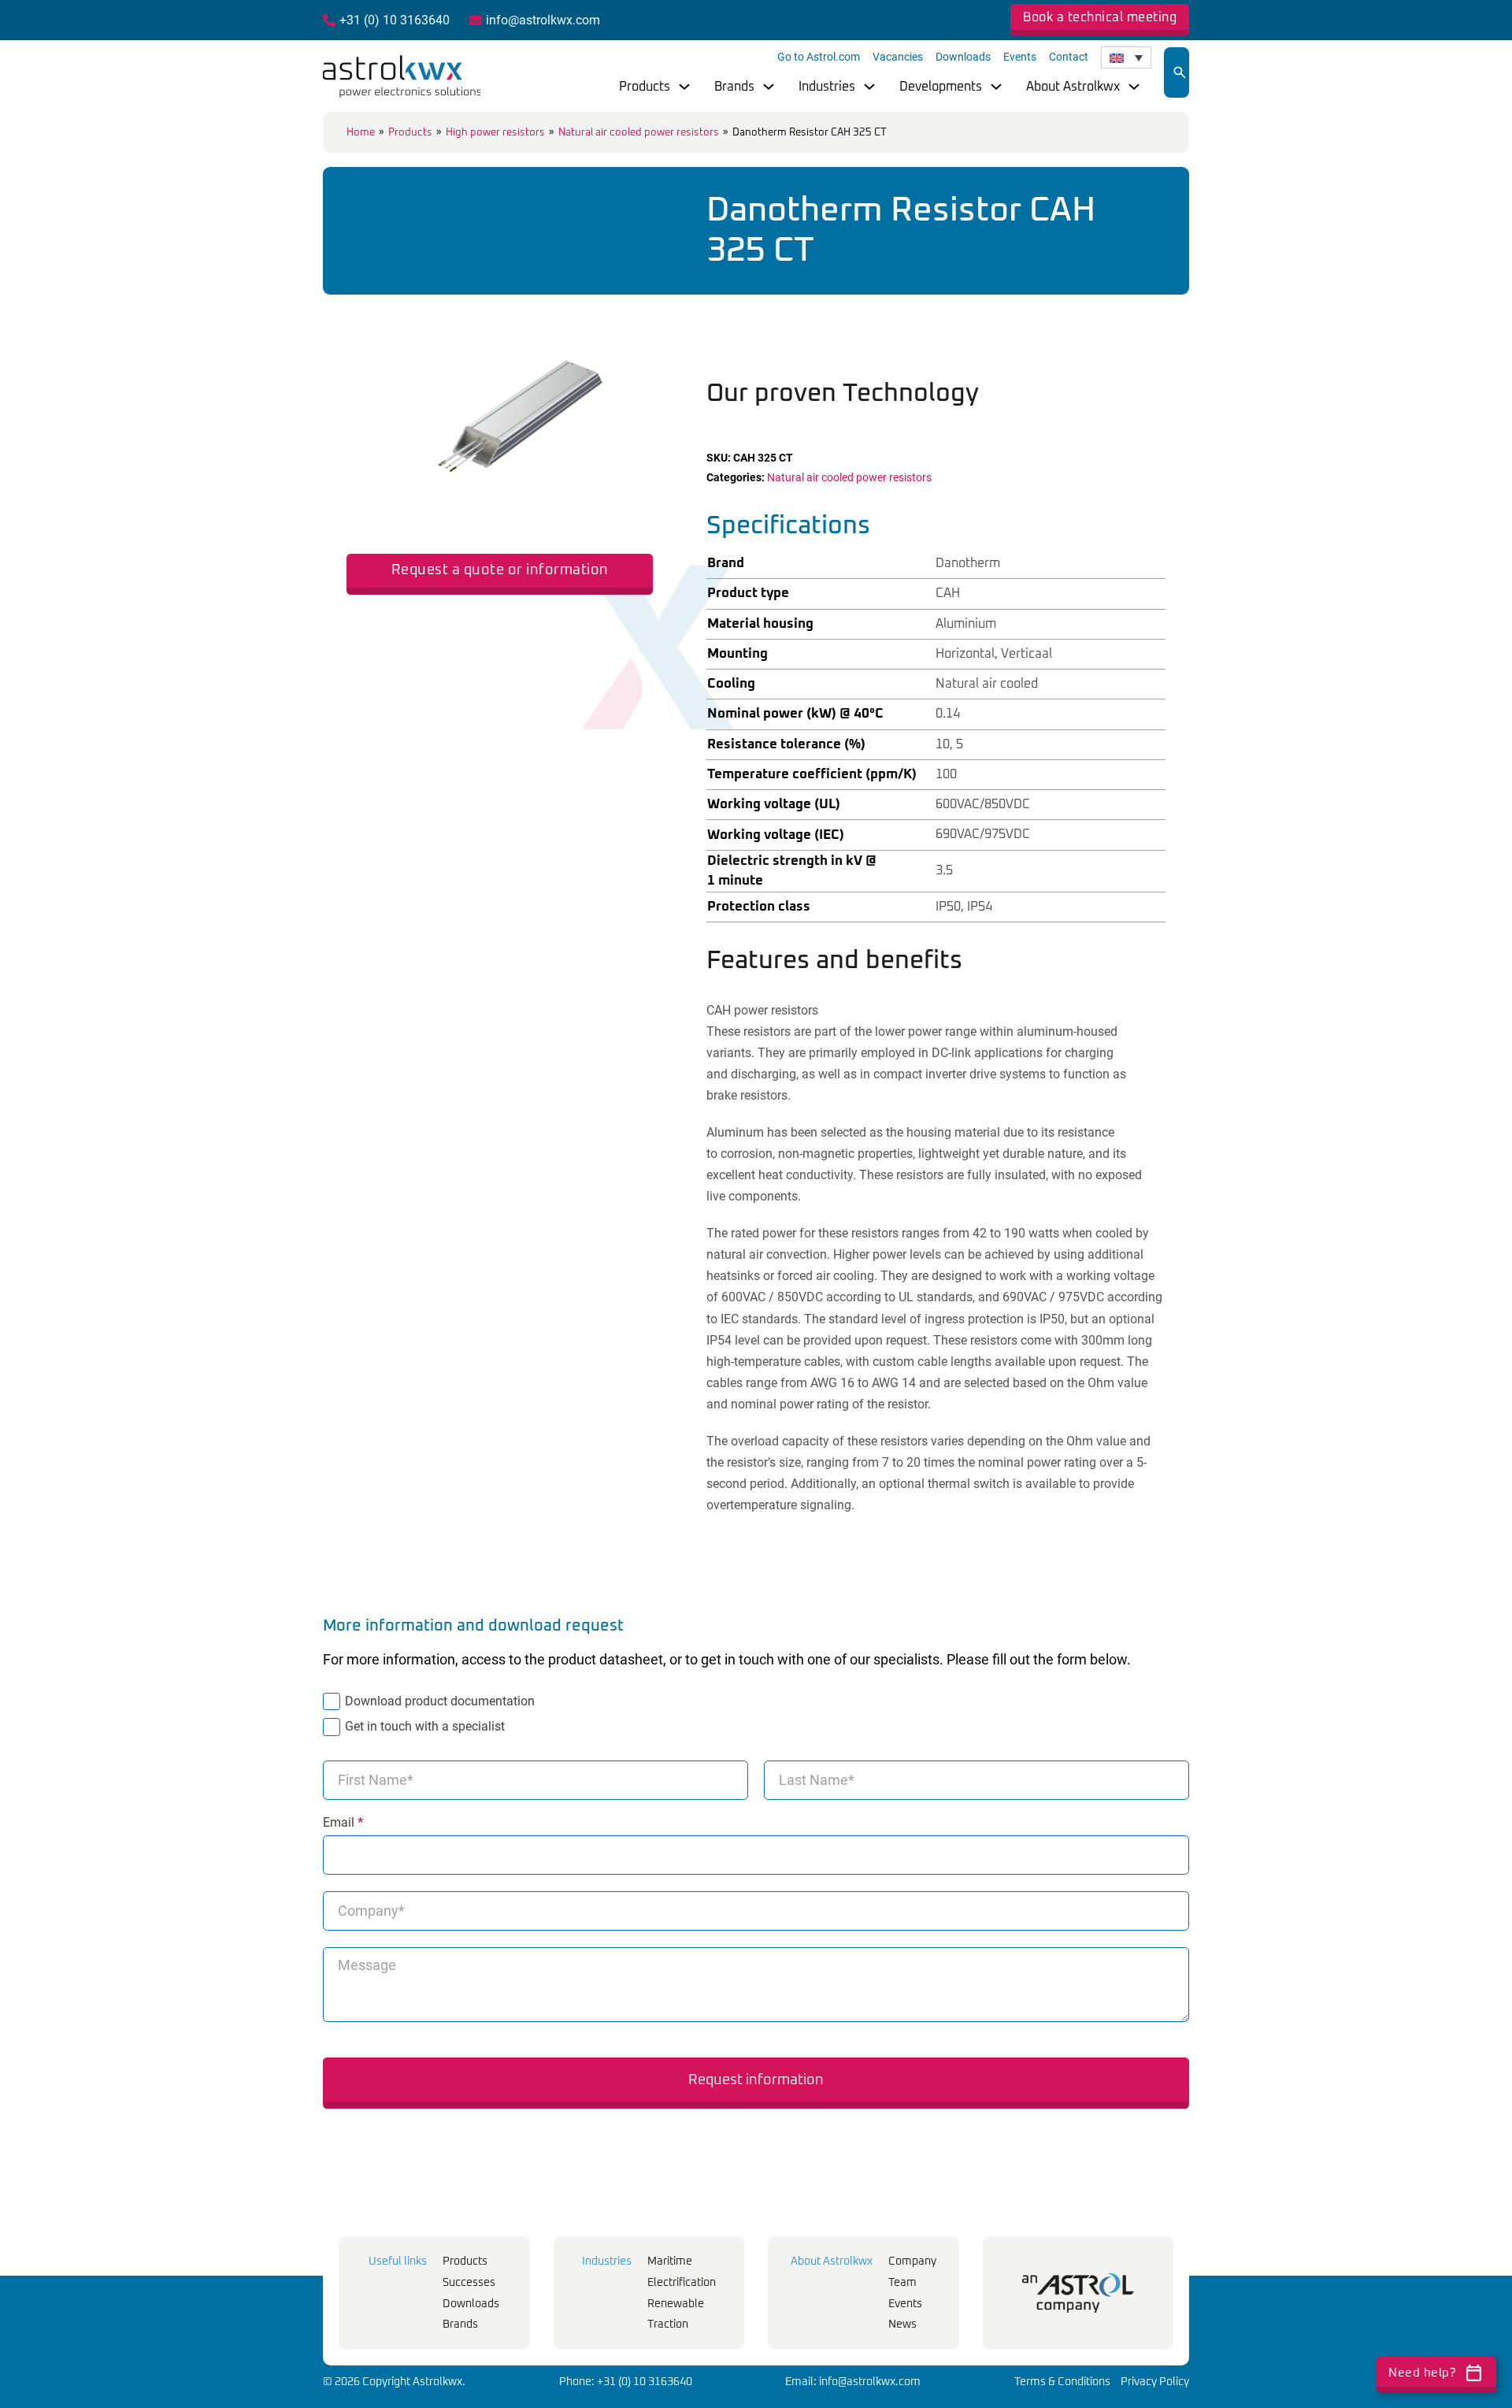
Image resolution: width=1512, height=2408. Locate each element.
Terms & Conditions (1062, 2382)
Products (645, 87)
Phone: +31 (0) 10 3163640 (626, 2382)
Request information (756, 2080)
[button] (632, 314)
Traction (668, 2325)
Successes (469, 2283)
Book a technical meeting (1100, 17)
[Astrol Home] (1078, 2293)
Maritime (670, 2261)
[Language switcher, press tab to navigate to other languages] (1126, 58)
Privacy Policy (1155, 2382)
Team (902, 2283)
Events (1020, 57)
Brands (734, 87)
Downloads (963, 57)
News (902, 2325)
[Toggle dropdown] (684, 87)
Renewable (676, 2304)
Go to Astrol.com (819, 57)
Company (912, 2261)
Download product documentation (440, 1701)
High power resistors (495, 133)
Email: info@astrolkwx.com (853, 2382)
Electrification (682, 2283)
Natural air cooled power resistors (639, 133)
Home (361, 133)
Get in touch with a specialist (425, 1726)
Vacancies (898, 57)
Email (343, 1823)
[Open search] (1180, 72)
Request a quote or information (500, 570)
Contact (1069, 57)
